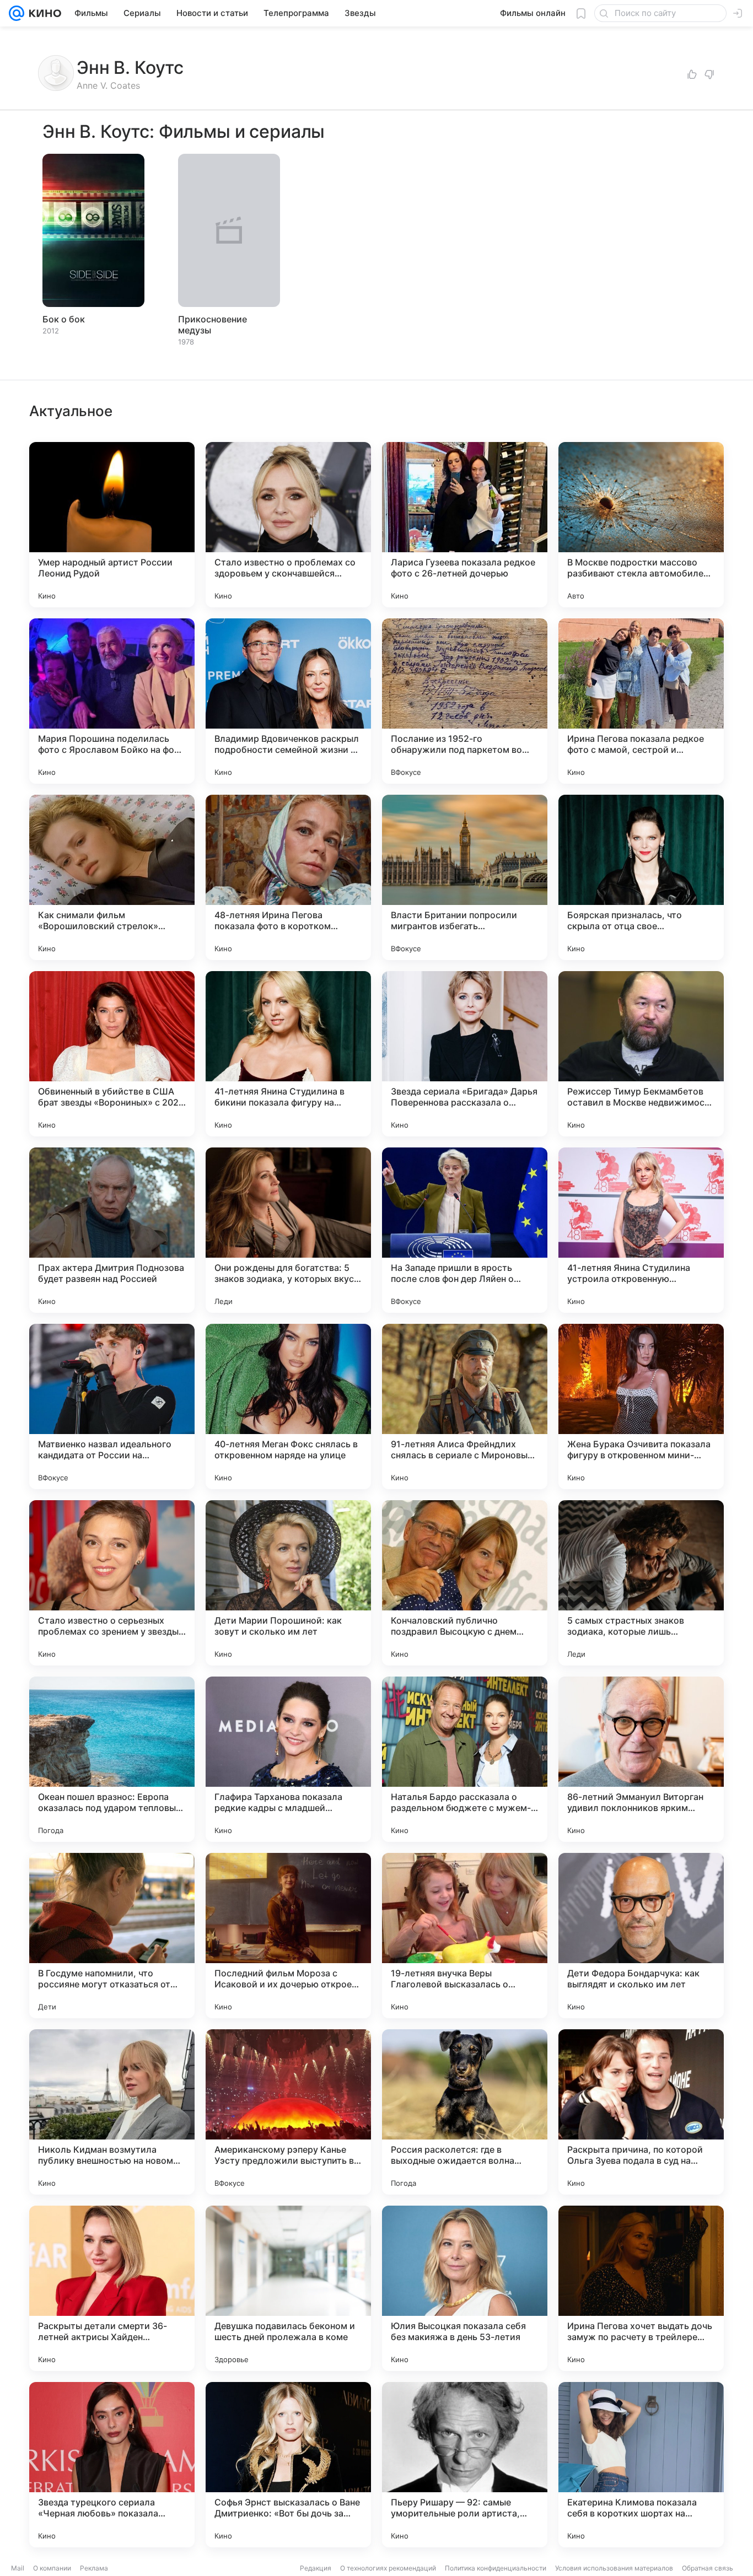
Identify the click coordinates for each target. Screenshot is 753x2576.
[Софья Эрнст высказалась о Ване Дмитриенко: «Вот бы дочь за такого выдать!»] (288, 2465)
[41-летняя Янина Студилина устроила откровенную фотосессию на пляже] (641, 1230)
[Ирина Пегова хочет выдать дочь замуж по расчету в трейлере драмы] (641, 2288)
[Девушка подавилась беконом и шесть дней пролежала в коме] (288, 2288)
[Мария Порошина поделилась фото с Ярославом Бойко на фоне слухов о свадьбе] (112, 701)
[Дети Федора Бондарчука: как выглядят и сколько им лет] (641, 1936)
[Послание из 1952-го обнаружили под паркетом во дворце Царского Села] (465, 701)
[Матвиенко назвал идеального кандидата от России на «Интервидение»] (112, 1406)
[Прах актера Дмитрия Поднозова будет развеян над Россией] (112, 1230)
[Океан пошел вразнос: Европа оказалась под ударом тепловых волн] (112, 1759)
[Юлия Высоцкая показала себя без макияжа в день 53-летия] (465, 2288)
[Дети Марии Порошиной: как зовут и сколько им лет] (288, 1583)
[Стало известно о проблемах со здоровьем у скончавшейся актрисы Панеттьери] (288, 525)
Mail (18, 2568)
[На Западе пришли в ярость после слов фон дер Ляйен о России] (465, 1230)
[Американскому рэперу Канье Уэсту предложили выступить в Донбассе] (288, 2112)
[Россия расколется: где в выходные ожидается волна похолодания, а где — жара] (465, 2112)
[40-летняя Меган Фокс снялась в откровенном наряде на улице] (288, 1406)
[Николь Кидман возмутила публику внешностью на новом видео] (112, 2112)
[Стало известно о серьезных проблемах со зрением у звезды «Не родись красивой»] (112, 1583)
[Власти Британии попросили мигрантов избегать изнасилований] (465, 877)
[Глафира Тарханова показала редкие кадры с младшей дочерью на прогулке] (288, 1759)
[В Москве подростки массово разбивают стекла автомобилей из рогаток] (641, 525)
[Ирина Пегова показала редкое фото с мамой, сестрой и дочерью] (641, 701)
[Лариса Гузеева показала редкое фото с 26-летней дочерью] (465, 525)
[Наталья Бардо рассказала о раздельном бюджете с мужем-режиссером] (465, 1759)
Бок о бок (64, 319)
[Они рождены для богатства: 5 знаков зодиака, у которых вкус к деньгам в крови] (288, 1230)
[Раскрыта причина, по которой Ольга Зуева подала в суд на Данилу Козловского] (641, 2112)
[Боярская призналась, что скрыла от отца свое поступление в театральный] (641, 877)
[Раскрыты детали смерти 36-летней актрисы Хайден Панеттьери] (112, 2288)
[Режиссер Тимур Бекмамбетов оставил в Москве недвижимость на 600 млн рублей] (641, 1054)
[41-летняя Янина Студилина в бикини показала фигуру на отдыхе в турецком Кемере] (288, 1054)
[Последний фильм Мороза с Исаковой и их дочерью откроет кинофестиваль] (288, 1936)
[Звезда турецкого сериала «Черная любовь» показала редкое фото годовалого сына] (112, 2465)
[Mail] (17, 13)
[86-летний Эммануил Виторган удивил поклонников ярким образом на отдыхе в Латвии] (641, 1759)
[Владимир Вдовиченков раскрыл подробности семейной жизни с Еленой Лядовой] (288, 701)
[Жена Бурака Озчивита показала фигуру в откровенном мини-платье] (641, 1406)
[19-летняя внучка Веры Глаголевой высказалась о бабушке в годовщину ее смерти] (465, 1936)
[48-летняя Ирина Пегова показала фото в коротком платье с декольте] (288, 877)
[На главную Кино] (43, 13)
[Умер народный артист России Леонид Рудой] (112, 525)
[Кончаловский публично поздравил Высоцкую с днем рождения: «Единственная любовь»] (465, 1583)
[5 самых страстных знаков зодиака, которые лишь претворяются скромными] (641, 1583)
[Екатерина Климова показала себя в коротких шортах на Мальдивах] (641, 2465)
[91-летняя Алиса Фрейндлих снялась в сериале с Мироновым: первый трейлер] (465, 1406)
